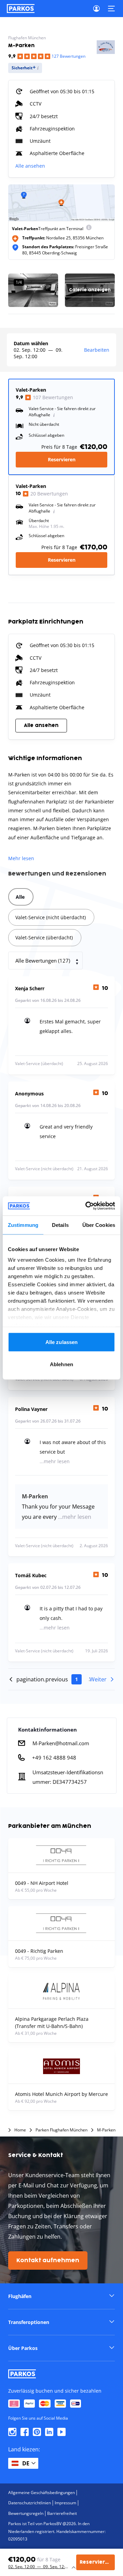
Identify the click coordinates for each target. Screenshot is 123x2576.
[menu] (89, 229)
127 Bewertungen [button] (69, 56)
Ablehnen (61, 1364)
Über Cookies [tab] (99, 1225)
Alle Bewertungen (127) (43, 961)
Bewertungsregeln (26, 2513)
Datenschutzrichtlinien (30, 2503)
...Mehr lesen (55, 1461)
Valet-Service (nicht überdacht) (51, 917)
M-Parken (106, 2130)
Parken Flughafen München (61, 2130)
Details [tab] (60, 1225)
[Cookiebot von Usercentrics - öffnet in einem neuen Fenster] (87, 1206)
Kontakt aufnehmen (48, 2260)
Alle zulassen (61, 1342)
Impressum (65, 2503)
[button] (61, 2296)
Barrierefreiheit (62, 2513)
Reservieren (62, 459)
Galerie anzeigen (90, 290)
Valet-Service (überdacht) (44, 937)
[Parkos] (21, 9)
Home (20, 2130)
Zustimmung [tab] (23, 1225)
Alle (20, 897)
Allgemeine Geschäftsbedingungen (42, 2493)
